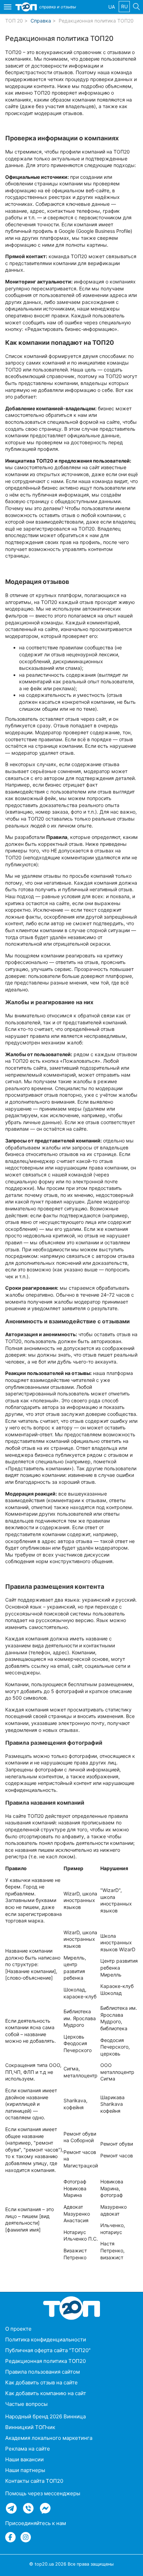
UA (112, 7)
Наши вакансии (24, 2459)
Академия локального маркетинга (49, 2438)
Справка (41, 21)
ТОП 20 (14, 21)
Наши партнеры (25, 2470)
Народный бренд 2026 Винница (45, 2416)
